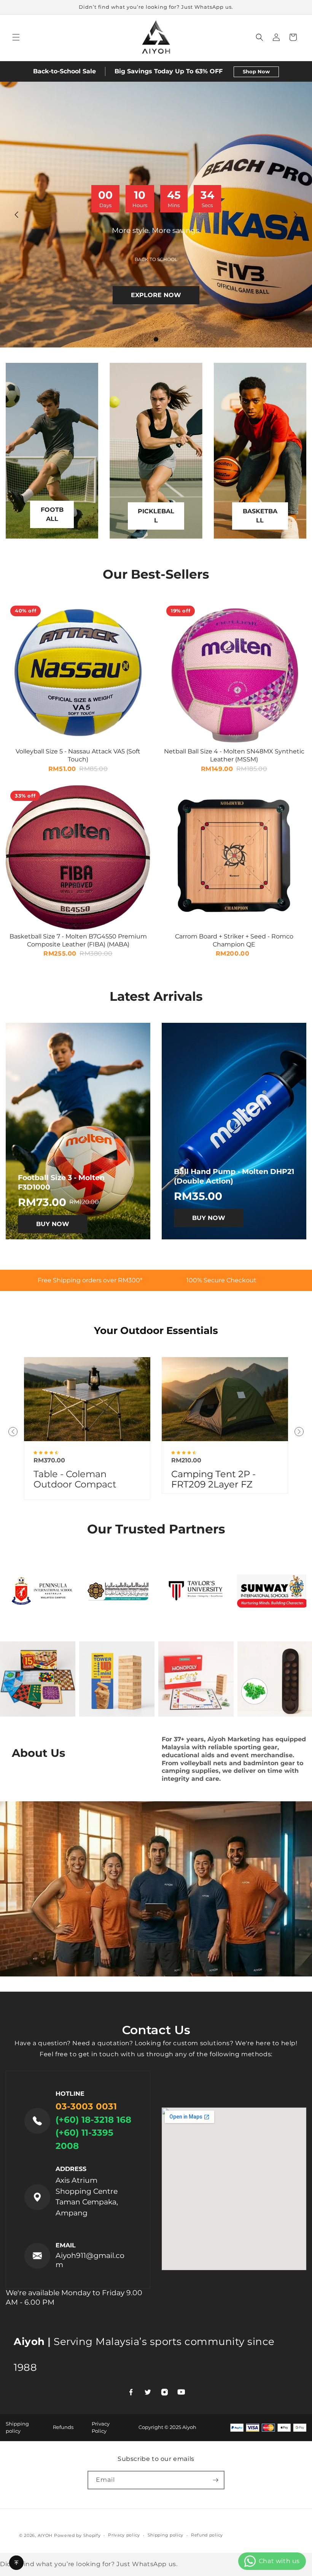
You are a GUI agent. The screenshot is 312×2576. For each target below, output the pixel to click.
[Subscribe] (215, 2480)
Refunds (63, 2427)
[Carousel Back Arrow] (17, 215)
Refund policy (207, 2535)
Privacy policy (124, 2535)
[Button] (16, 2563)
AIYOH (45, 2535)
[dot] (156, 339)
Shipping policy (166, 2535)
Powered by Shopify (77, 2535)
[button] (16, 37)
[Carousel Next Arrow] (295, 215)
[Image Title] (87, 1399)
